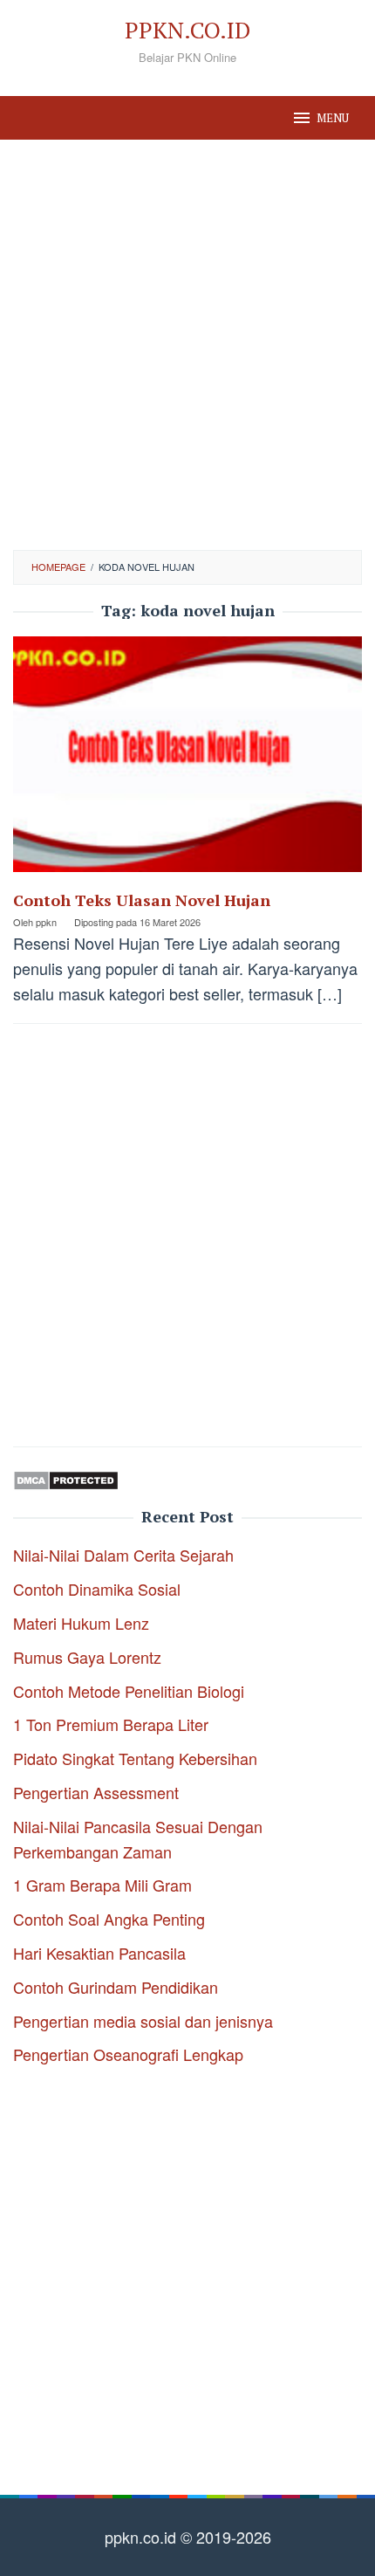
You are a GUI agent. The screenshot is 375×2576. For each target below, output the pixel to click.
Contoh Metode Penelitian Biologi (129, 1691)
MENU (333, 118)
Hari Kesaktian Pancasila (99, 1953)
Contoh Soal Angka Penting (109, 1919)
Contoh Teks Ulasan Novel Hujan (142, 900)
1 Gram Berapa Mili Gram (102, 1885)
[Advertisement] (187, 345)
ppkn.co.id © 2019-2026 (188, 2537)
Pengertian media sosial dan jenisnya (143, 2021)
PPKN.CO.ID (187, 30)
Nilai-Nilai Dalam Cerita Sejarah (123, 1555)
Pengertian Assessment (96, 1792)
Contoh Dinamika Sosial (97, 1589)
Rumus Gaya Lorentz (87, 1657)
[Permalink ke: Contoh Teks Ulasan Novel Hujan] (187, 760)
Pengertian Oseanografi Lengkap (128, 2054)
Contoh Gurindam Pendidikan (116, 1987)
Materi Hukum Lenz (81, 1623)
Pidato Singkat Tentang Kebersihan (135, 1758)
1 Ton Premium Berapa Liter (111, 1724)
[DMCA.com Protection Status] (66, 1477)
